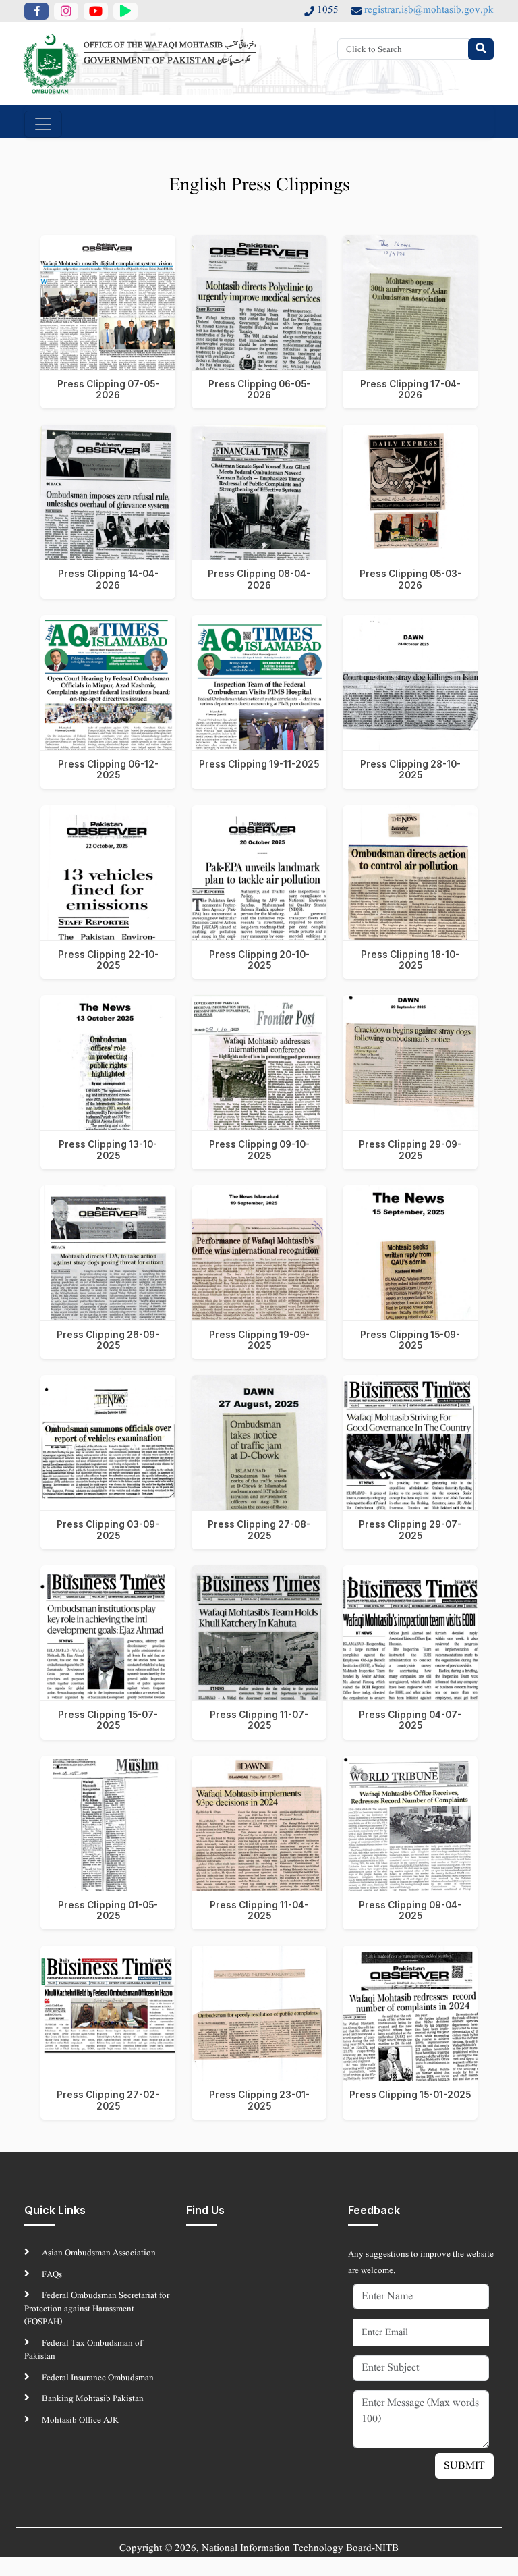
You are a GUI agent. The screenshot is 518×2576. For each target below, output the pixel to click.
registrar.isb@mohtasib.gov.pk (429, 10)
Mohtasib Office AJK (79, 2420)
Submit (464, 2466)
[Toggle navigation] (43, 124)
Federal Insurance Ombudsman (97, 2378)
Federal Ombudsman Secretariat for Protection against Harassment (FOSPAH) (97, 2309)
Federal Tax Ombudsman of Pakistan (83, 2350)
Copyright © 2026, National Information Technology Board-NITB (259, 2549)
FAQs (51, 2275)
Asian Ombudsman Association (98, 2253)
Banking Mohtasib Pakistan (92, 2399)
